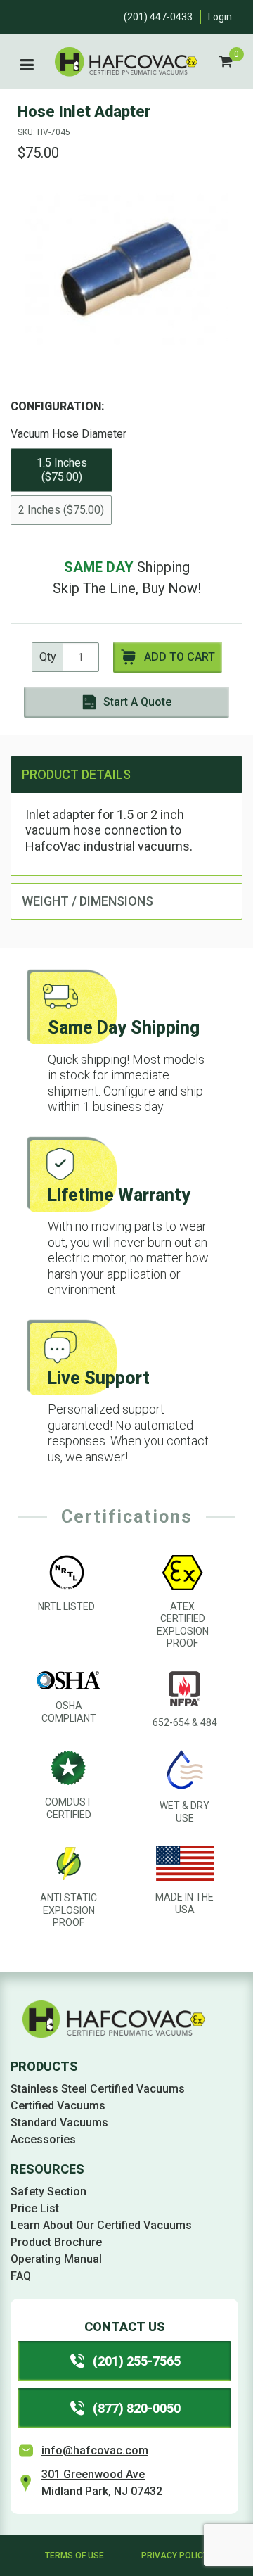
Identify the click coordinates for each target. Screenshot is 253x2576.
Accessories (43, 2139)
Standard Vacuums (59, 2123)
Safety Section (48, 2191)
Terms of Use (74, 2556)
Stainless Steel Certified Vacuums (98, 2089)
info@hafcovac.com (95, 2450)
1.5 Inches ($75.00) (62, 470)
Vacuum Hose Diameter (69, 434)
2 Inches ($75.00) (61, 510)
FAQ (21, 2276)
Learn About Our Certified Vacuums (101, 2225)
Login (220, 17)
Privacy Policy (175, 2556)
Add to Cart (180, 657)
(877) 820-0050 (137, 2408)
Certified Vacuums (58, 2106)
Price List (35, 2208)
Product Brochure (56, 2242)
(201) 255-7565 (137, 2361)
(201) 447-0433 (158, 17)
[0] (226, 62)
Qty (48, 657)
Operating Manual (56, 2259)
